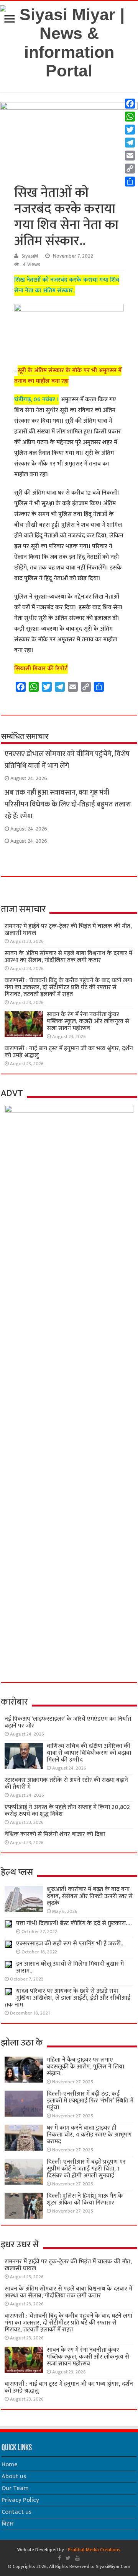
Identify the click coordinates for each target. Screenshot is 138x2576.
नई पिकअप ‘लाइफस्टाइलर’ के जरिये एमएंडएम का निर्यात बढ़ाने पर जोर (68, 1722)
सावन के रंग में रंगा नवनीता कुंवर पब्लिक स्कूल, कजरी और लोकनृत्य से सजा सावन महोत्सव (88, 1021)
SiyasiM (30, 256)
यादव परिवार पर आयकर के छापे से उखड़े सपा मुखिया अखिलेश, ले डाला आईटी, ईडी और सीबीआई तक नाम (67, 1998)
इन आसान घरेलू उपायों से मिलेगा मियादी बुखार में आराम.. (70, 1967)
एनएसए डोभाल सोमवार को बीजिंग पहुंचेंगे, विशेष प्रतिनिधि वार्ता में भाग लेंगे (67, 760)
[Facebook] (59, 2558)
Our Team (15, 2488)
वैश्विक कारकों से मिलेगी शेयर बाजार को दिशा (55, 1834)
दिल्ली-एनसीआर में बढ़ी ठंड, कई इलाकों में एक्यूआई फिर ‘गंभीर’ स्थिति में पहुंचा (90, 2101)
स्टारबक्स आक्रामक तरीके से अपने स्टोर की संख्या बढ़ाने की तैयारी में (66, 1784)
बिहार (8, 2524)
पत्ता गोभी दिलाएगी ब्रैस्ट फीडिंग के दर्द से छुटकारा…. (74, 1923)
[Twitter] (68, 2558)
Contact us (16, 2512)
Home (10, 2465)
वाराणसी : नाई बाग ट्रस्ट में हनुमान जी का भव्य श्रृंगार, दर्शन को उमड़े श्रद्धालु (69, 1052)
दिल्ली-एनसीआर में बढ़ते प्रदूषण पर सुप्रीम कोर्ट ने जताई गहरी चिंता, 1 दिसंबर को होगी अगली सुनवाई (86, 2169)
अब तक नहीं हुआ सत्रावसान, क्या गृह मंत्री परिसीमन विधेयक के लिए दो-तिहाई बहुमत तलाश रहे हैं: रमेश (68, 804)
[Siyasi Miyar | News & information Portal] (69, 41)
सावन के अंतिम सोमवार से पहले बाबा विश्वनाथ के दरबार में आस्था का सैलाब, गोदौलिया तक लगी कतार (68, 957)
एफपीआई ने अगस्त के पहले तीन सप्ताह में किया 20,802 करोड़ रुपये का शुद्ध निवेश (67, 1811)
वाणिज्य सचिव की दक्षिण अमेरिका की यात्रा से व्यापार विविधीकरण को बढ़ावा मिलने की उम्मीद (89, 1753)
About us (14, 2476)
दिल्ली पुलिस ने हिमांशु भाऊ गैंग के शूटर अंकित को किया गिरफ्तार (85, 2199)
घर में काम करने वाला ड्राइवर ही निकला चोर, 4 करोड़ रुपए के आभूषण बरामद (89, 2135)
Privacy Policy (20, 2500)
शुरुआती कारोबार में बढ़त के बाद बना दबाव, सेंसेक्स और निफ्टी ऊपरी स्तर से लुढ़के (90, 1896)
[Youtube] (77, 2558)
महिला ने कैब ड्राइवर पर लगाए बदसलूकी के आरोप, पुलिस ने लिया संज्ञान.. (85, 2067)
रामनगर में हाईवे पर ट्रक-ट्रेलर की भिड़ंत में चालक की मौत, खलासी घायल (68, 930)
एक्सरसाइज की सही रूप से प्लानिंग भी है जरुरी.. (70, 1944)
